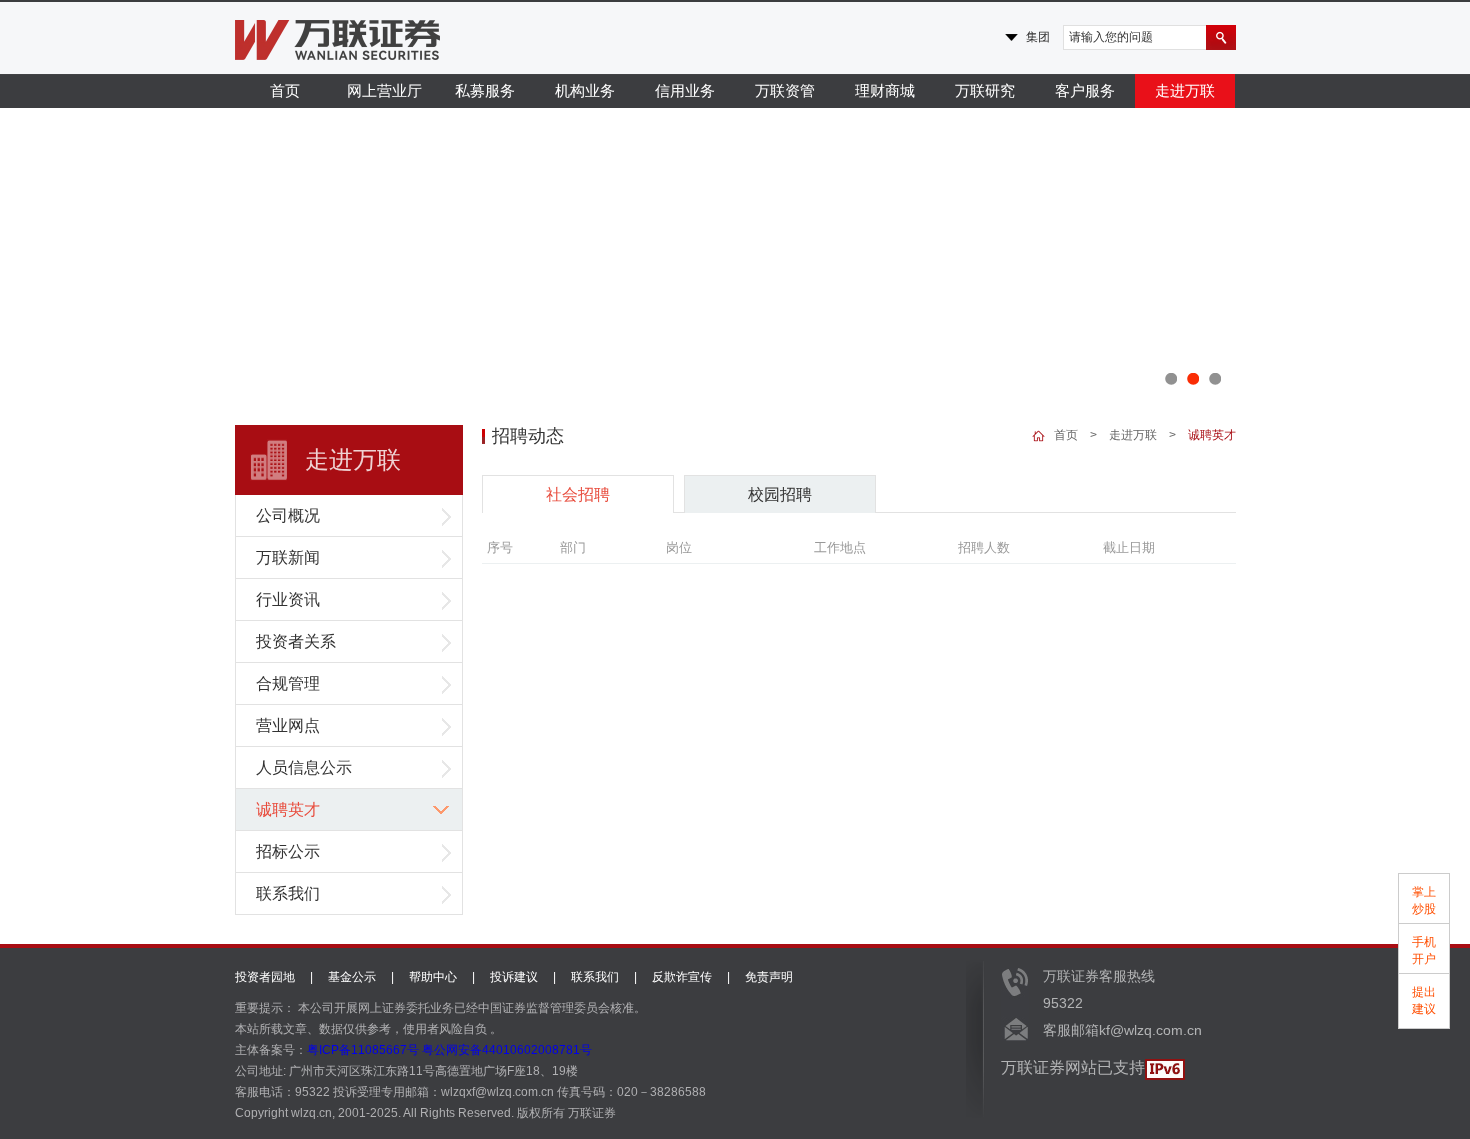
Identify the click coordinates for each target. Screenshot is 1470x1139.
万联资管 (785, 90)
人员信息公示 (304, 767)
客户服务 (1085, 90)
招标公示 (288, 851)
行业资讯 (288, 599)
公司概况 (288, 515)
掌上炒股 (1424, 900)
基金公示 (352, 977)
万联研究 (985, 90)
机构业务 (585, 90)
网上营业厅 (384, 90)
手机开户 (1424, 950)
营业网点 (288, 725)
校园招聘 (780, 494)
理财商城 (885, 90)
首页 (285, 90)
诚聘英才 (288, 809)
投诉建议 (514, 977)
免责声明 (769, 977)
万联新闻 (288, 557)
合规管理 (288, 683)
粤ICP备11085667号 (363, 1050)
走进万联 (1185, 90)
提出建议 (1424, 1000)
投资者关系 (296, 641)
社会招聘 (578, 494)
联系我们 (288, 893)
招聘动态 (528, 436)
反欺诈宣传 (682, 977)
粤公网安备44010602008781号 (507, 1050)
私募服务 (485, 90)
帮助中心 (433, 977)
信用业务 (685, 90)
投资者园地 (265, 977)
